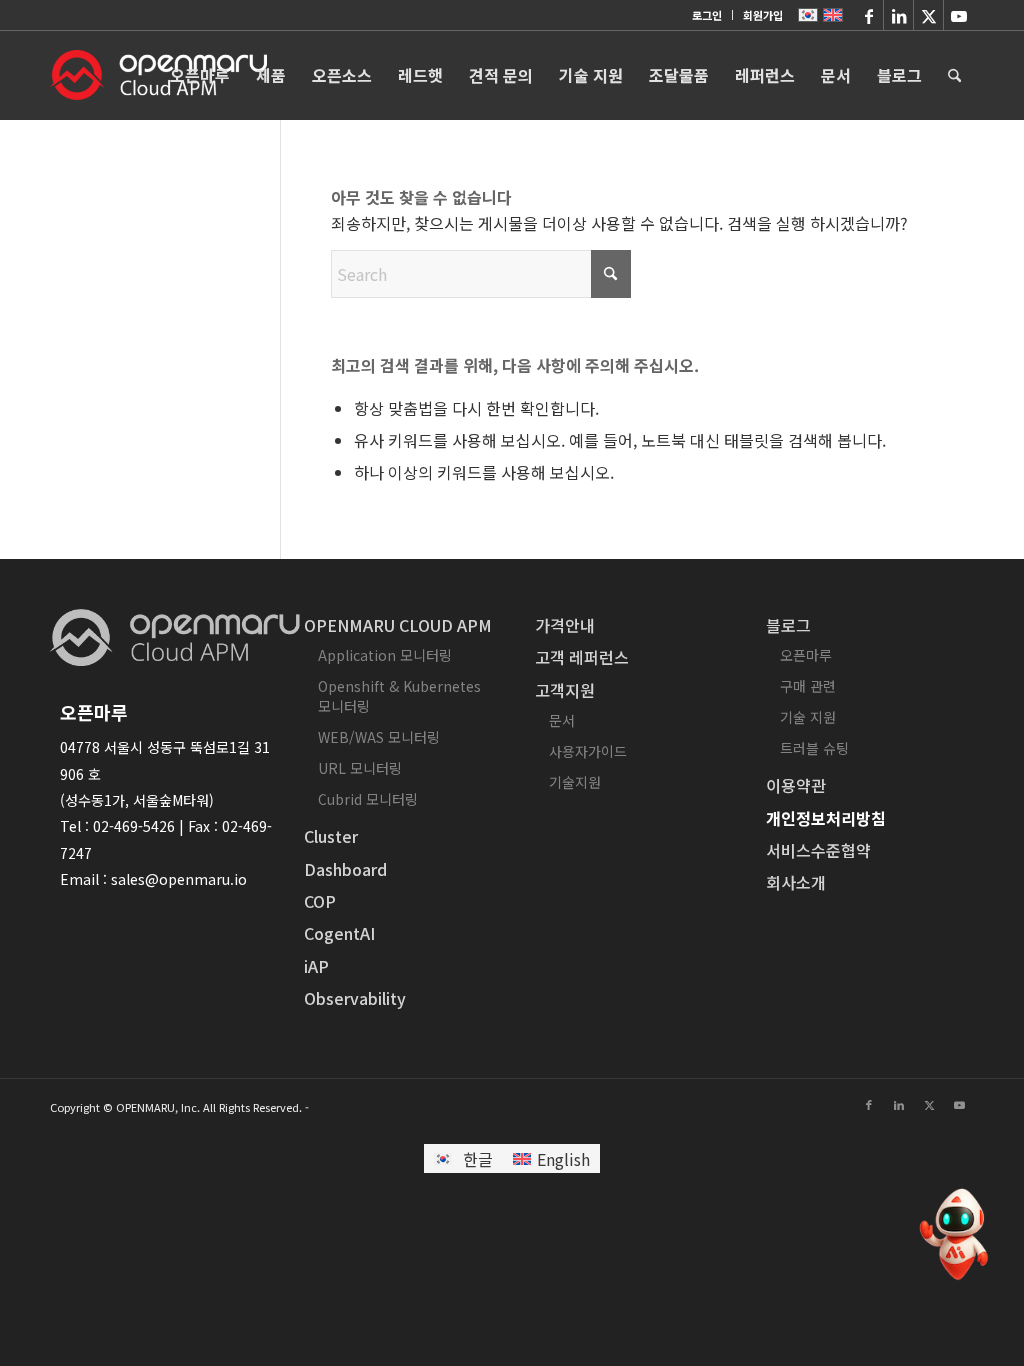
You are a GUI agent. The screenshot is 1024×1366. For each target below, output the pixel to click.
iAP (316, 966)
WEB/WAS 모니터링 (379, 737)
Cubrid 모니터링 (368, 799)
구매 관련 (808, 686)
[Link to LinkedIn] (898, 15)
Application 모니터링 (385, 655)
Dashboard (345, 869)
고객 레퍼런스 (582, 657)
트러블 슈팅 (814, 748)
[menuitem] (707, 15)
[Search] (954, 75)
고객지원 (565, 690)
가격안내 (565, 625)
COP (320, 901)
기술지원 (575, 782)
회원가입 (763, 15)
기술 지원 (808, 717)
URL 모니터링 (360, 768)
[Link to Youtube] (959, 15)
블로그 (788, 625)
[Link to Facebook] (868, 15)
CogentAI (339, 933)
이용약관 (796, 785)
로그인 (707, 15)
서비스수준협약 (818, 850)
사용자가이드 (588, 751)
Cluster (331, 836)
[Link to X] (928, 15)
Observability (355, 998)
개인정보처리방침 (826, 818)
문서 (562, 720)
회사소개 (796, 882)
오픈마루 (806, 655)
